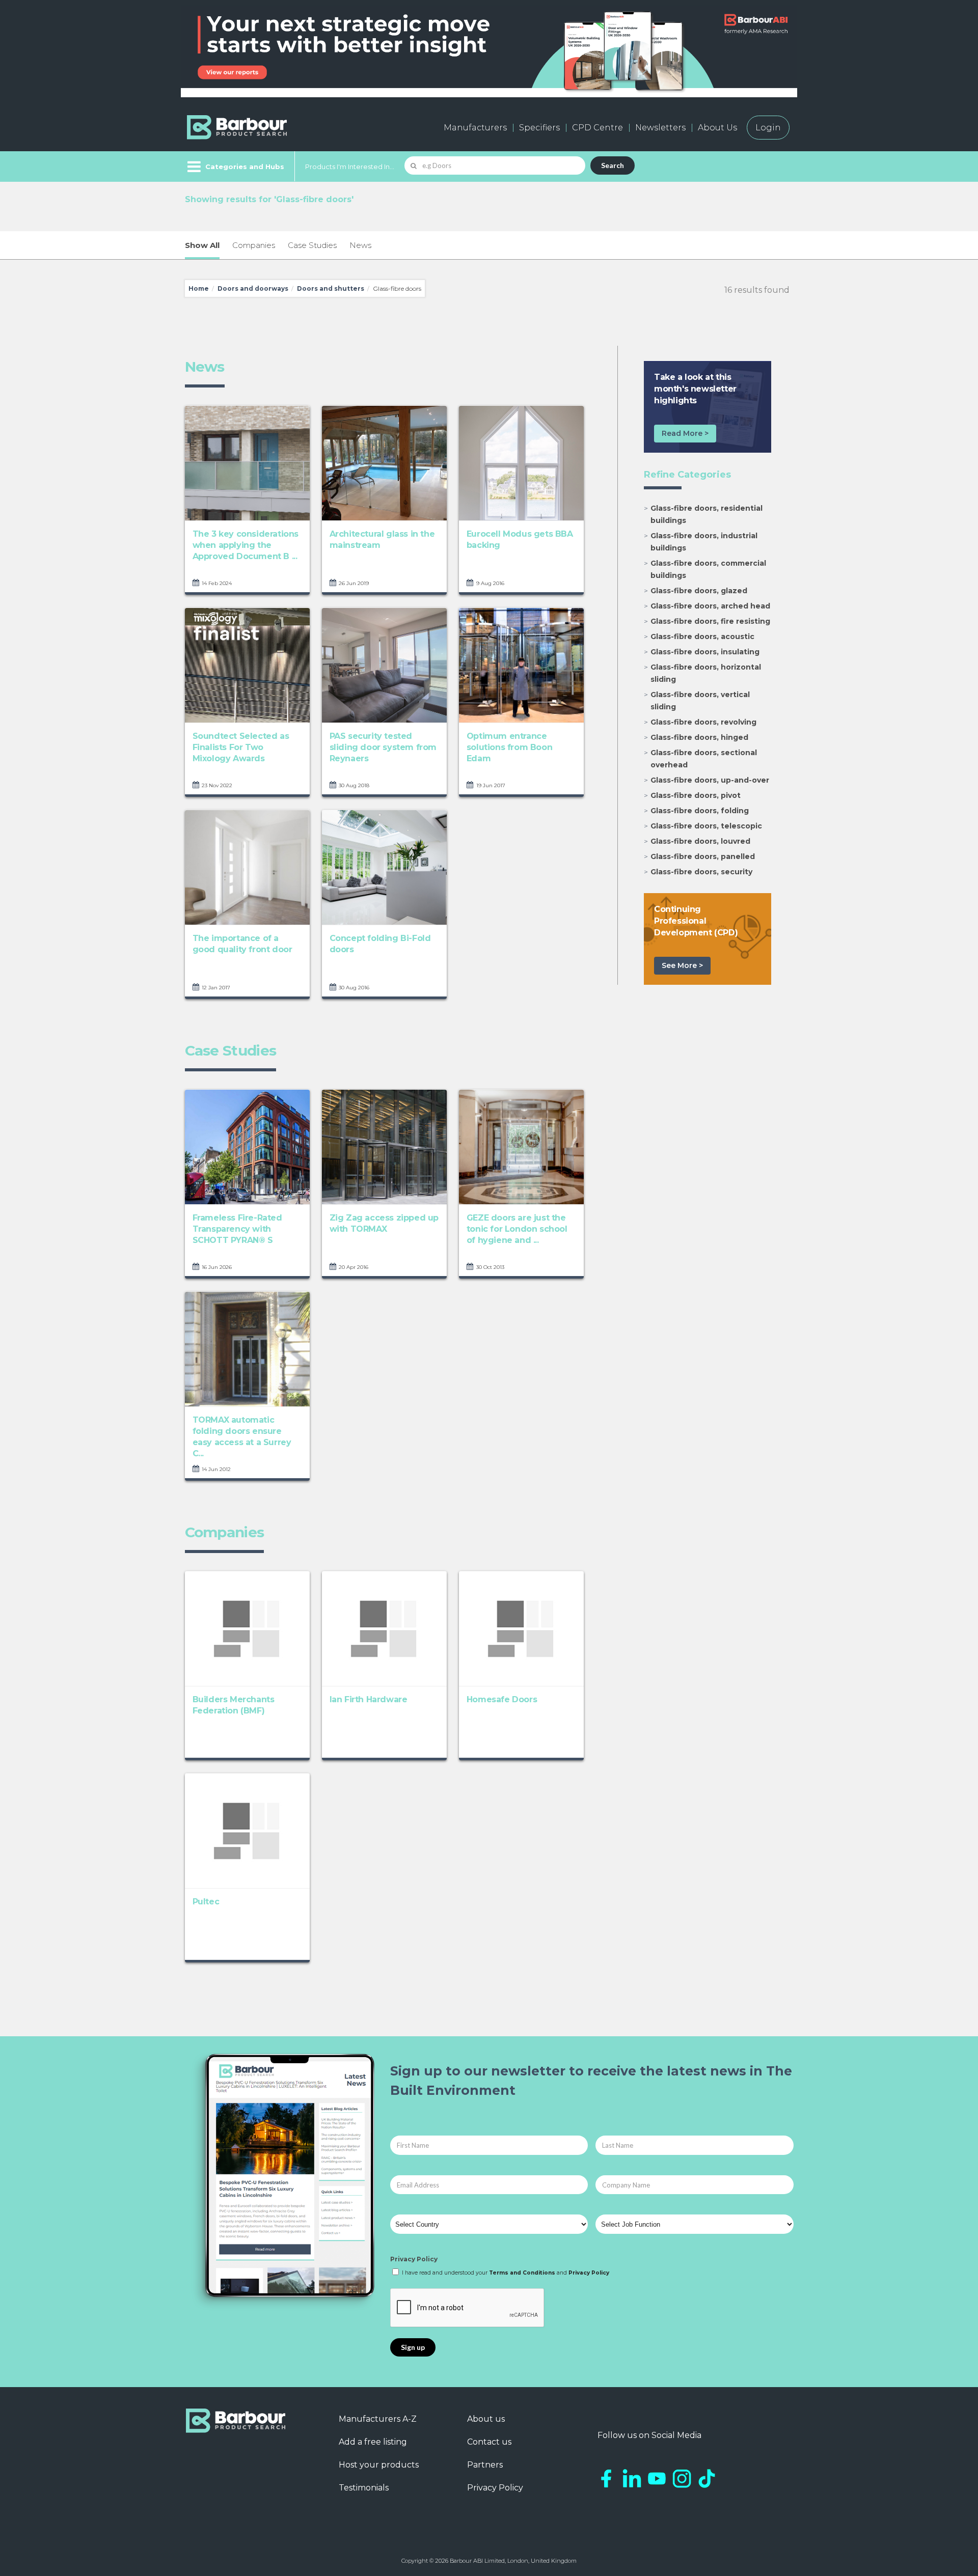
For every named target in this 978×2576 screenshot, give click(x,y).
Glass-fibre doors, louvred (700, 841)
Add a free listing (373, 2442)
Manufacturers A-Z (378, 2419)
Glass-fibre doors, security (701, 872)
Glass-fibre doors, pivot (696, 795)
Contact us (489, 2442)
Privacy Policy (414, 2259)
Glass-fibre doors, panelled (703, 856)
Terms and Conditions (522, 2273)
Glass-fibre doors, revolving (703, 722)
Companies (254, 245)
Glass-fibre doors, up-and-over (710, 780)
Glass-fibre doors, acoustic (702, 636)
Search (613, 165)
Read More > (685, 433)
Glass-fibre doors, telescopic (706, 826)
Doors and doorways (253, 288)
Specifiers (539, 128)
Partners (485, 2465)
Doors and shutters (331, 288)
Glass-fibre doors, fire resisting (710, 621)
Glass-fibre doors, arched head (710, 606)
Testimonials (364, 2488)
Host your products (379, 2465)
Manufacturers (475, 128)
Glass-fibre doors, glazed (699, 591)
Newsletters (660, 128)
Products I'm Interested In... (350, 167)
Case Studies (312, 245)
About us (486, 2419)
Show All (202, 245)
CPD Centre (597, 128)
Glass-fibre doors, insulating (705, 652)
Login (768, 128)
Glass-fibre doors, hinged (699, 737)
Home (199, 288)
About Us (717, 128)
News (360, 245)
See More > (682, 965)
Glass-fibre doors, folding (700, 811)
